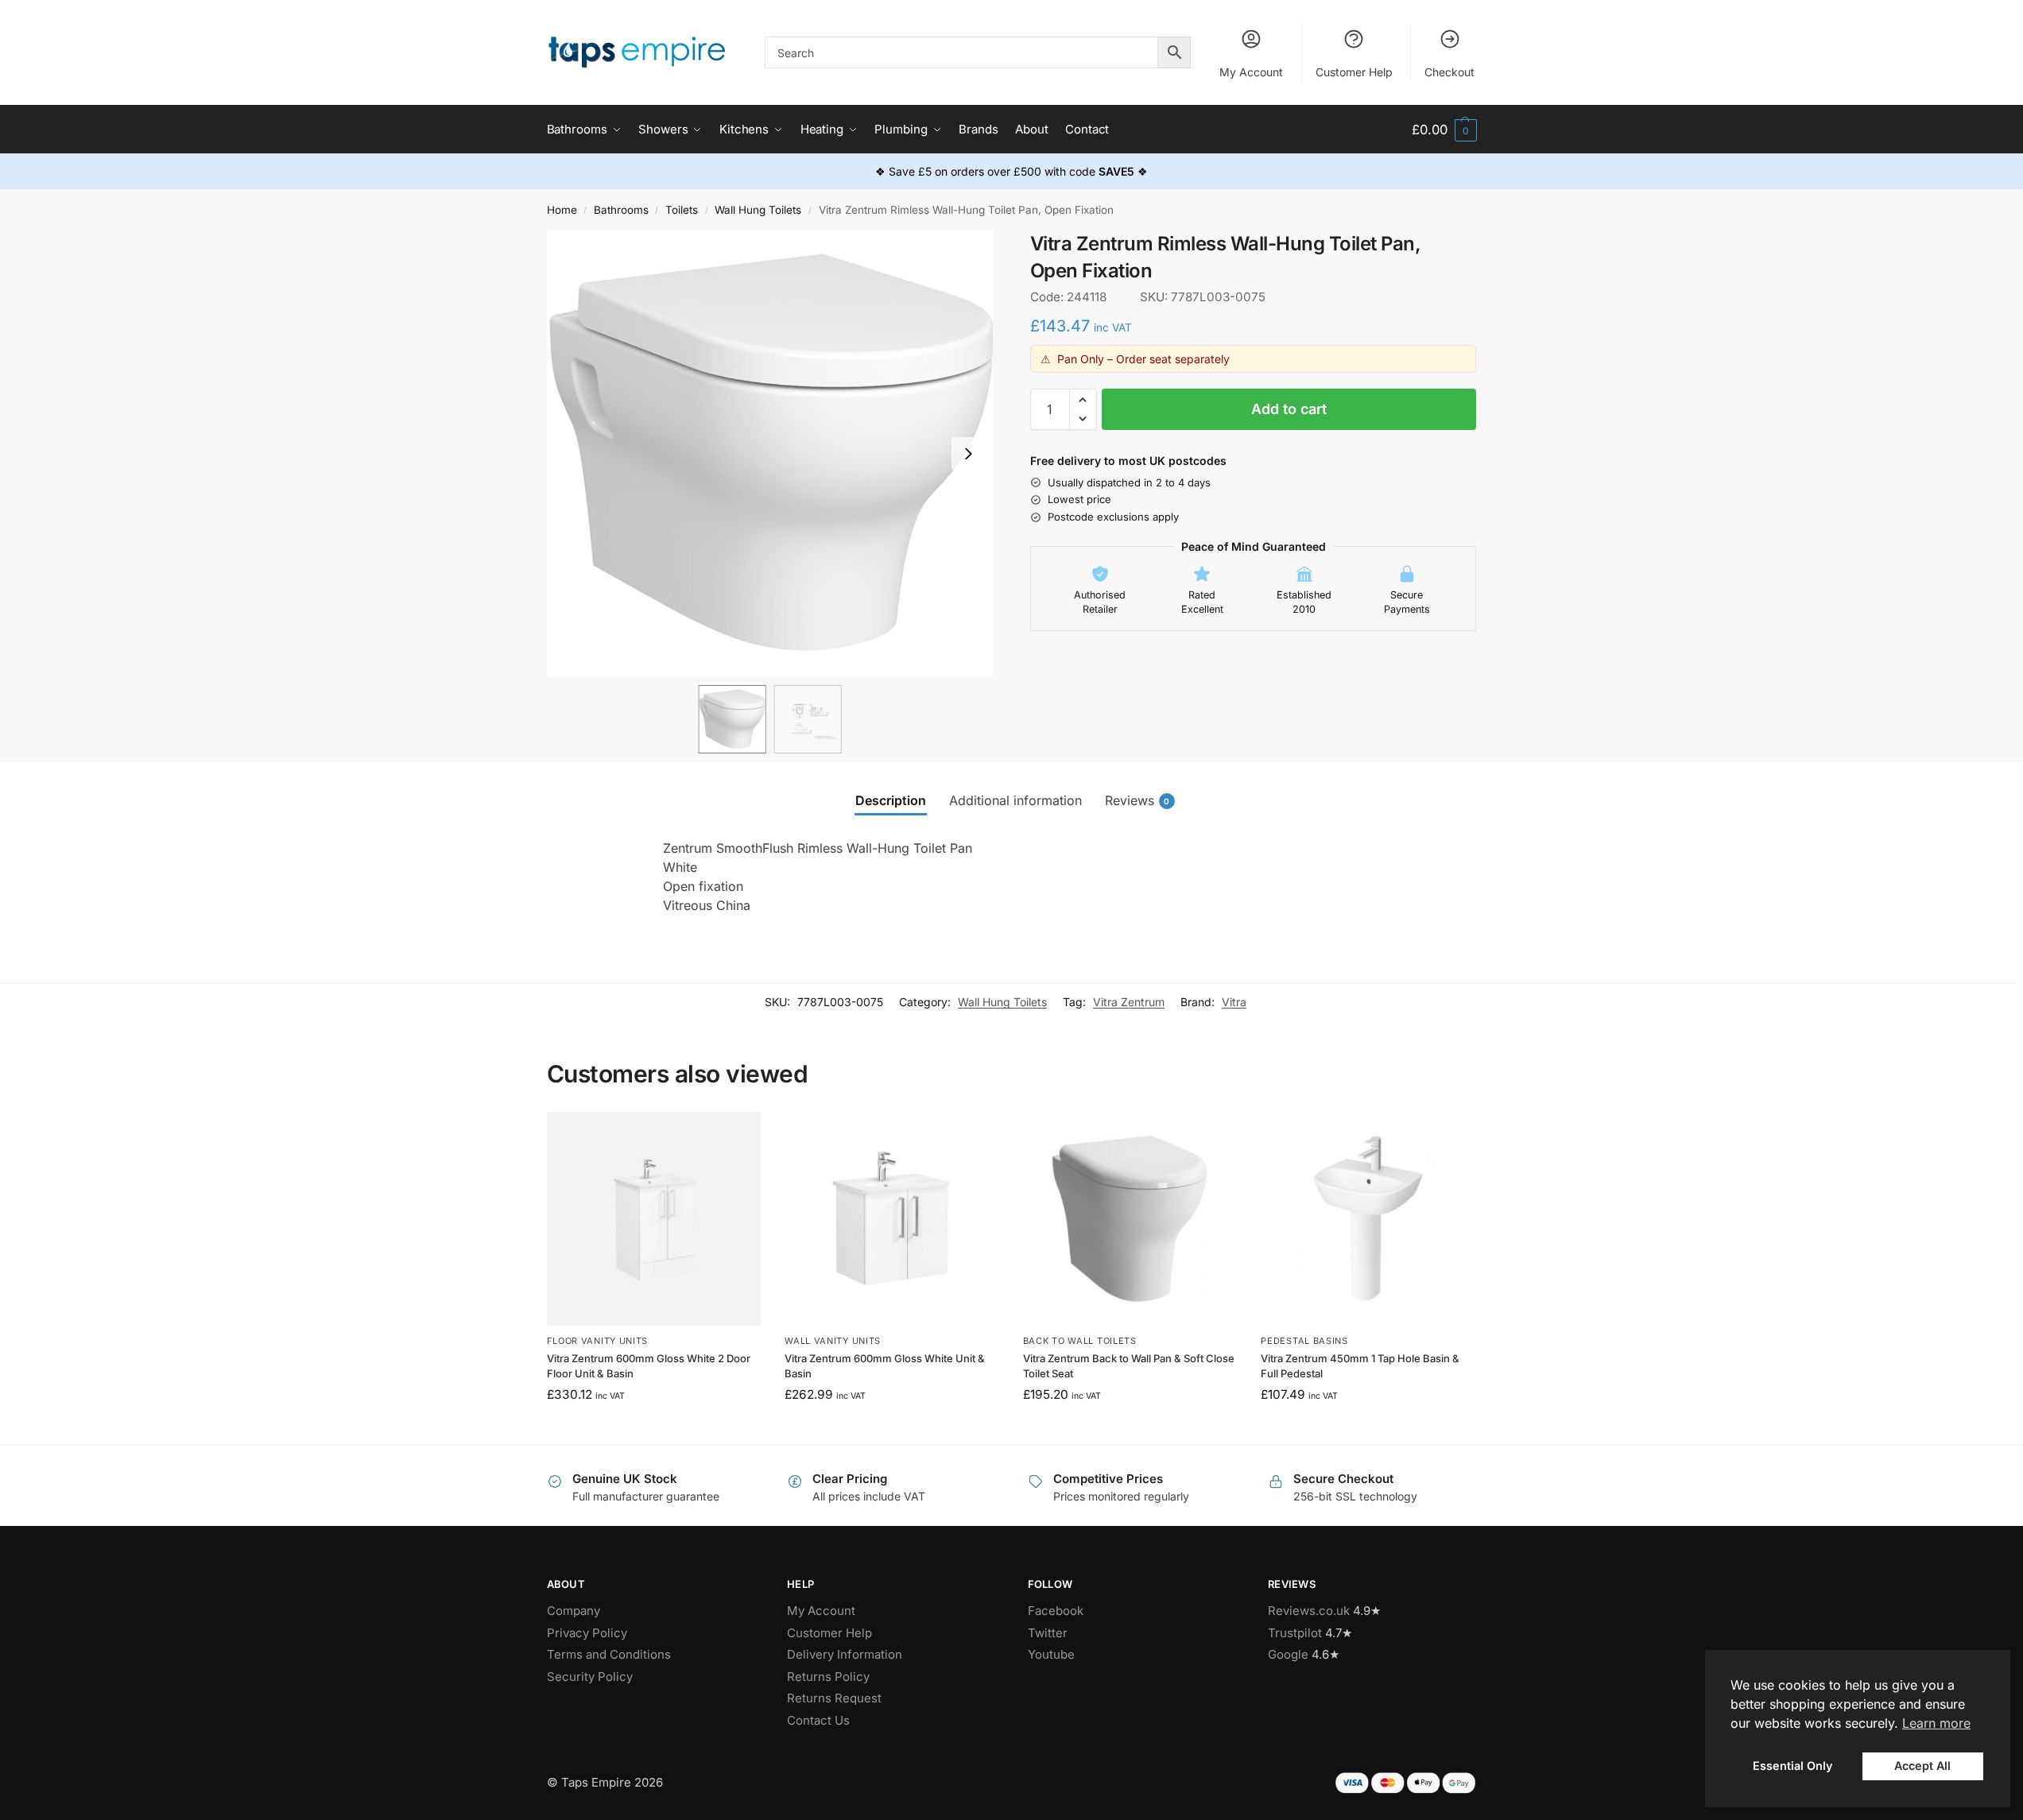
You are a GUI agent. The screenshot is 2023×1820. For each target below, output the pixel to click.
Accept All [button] (1922, 1766)
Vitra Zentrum (1129, 1002)
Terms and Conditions (609, 1654)
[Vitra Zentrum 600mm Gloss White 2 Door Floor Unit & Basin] (654, 1219)
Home (562, 210)
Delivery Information (845, 1654)
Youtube (1051, 1654)
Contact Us (818, 1720)
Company (574, 1611)
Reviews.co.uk (1309, 1611)
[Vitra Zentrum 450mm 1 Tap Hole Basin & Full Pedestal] (1368, 1219)
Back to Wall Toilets (1080, 1341)
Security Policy (590, 1677)
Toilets (682, 210)
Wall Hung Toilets (758, 210)
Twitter (1048, 1633)
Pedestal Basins (1304, 1341)
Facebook (1056, 1611)
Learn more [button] (1936, 1723)
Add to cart (1289, 409)
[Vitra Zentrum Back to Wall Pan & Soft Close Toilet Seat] (1130, 1219)
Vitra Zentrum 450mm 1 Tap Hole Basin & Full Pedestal (1360, 1366)
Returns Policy (828, 1677)
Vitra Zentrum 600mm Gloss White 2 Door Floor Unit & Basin (649, 1366)
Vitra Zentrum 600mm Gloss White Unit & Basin (885, 1366)
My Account (1251, 72)
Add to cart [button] (654, 1429)
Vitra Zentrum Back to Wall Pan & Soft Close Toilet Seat (1129, 1366)
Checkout (1449, 72)
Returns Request (834, 1698)
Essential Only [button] (1792, 1766)
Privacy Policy (587, 1633)
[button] (1444, 130)
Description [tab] (891, 800)
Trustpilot (1295, 1633)
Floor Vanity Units (598, 1341)
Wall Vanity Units (833, 1341)
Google (1288, 1654)
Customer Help (1354, 72)
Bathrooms (621, 210)
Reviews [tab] (1137, 800)
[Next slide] (968, 454)
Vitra (1234, 1002)
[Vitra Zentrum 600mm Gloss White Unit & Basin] (892, 1219)
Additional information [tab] (1015, 800)
